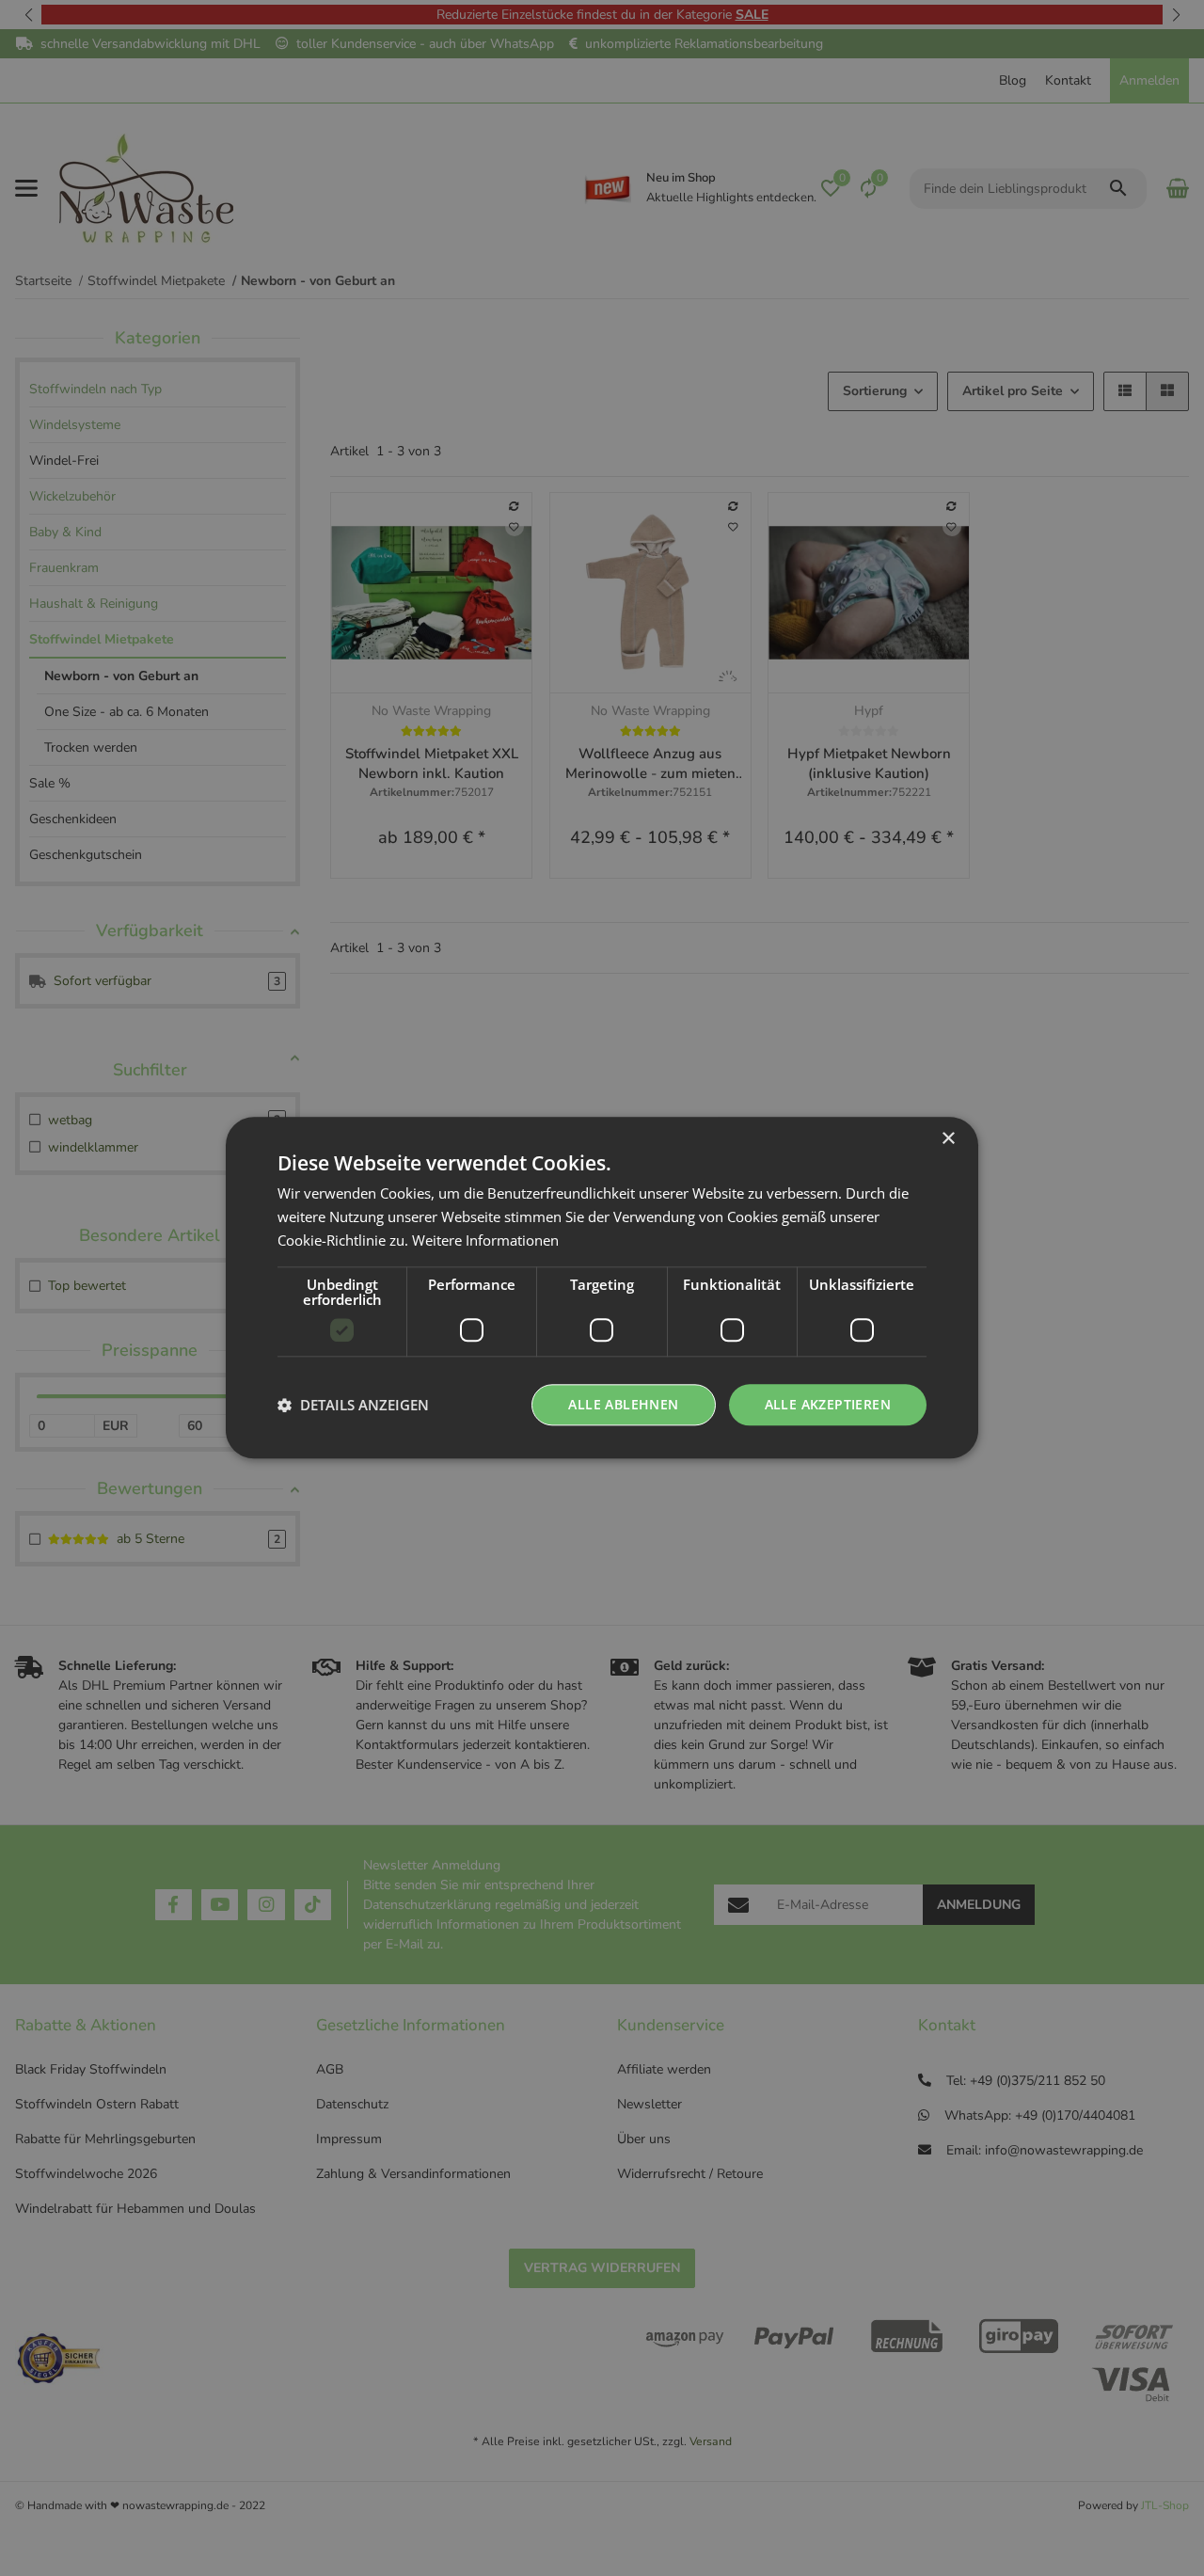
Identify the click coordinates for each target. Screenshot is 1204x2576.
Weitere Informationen (485, 1240)
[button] (353, 1405)
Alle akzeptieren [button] (828, 1404)
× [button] (948, 1139)
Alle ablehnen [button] (623, 1404)
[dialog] (602, 1288)
